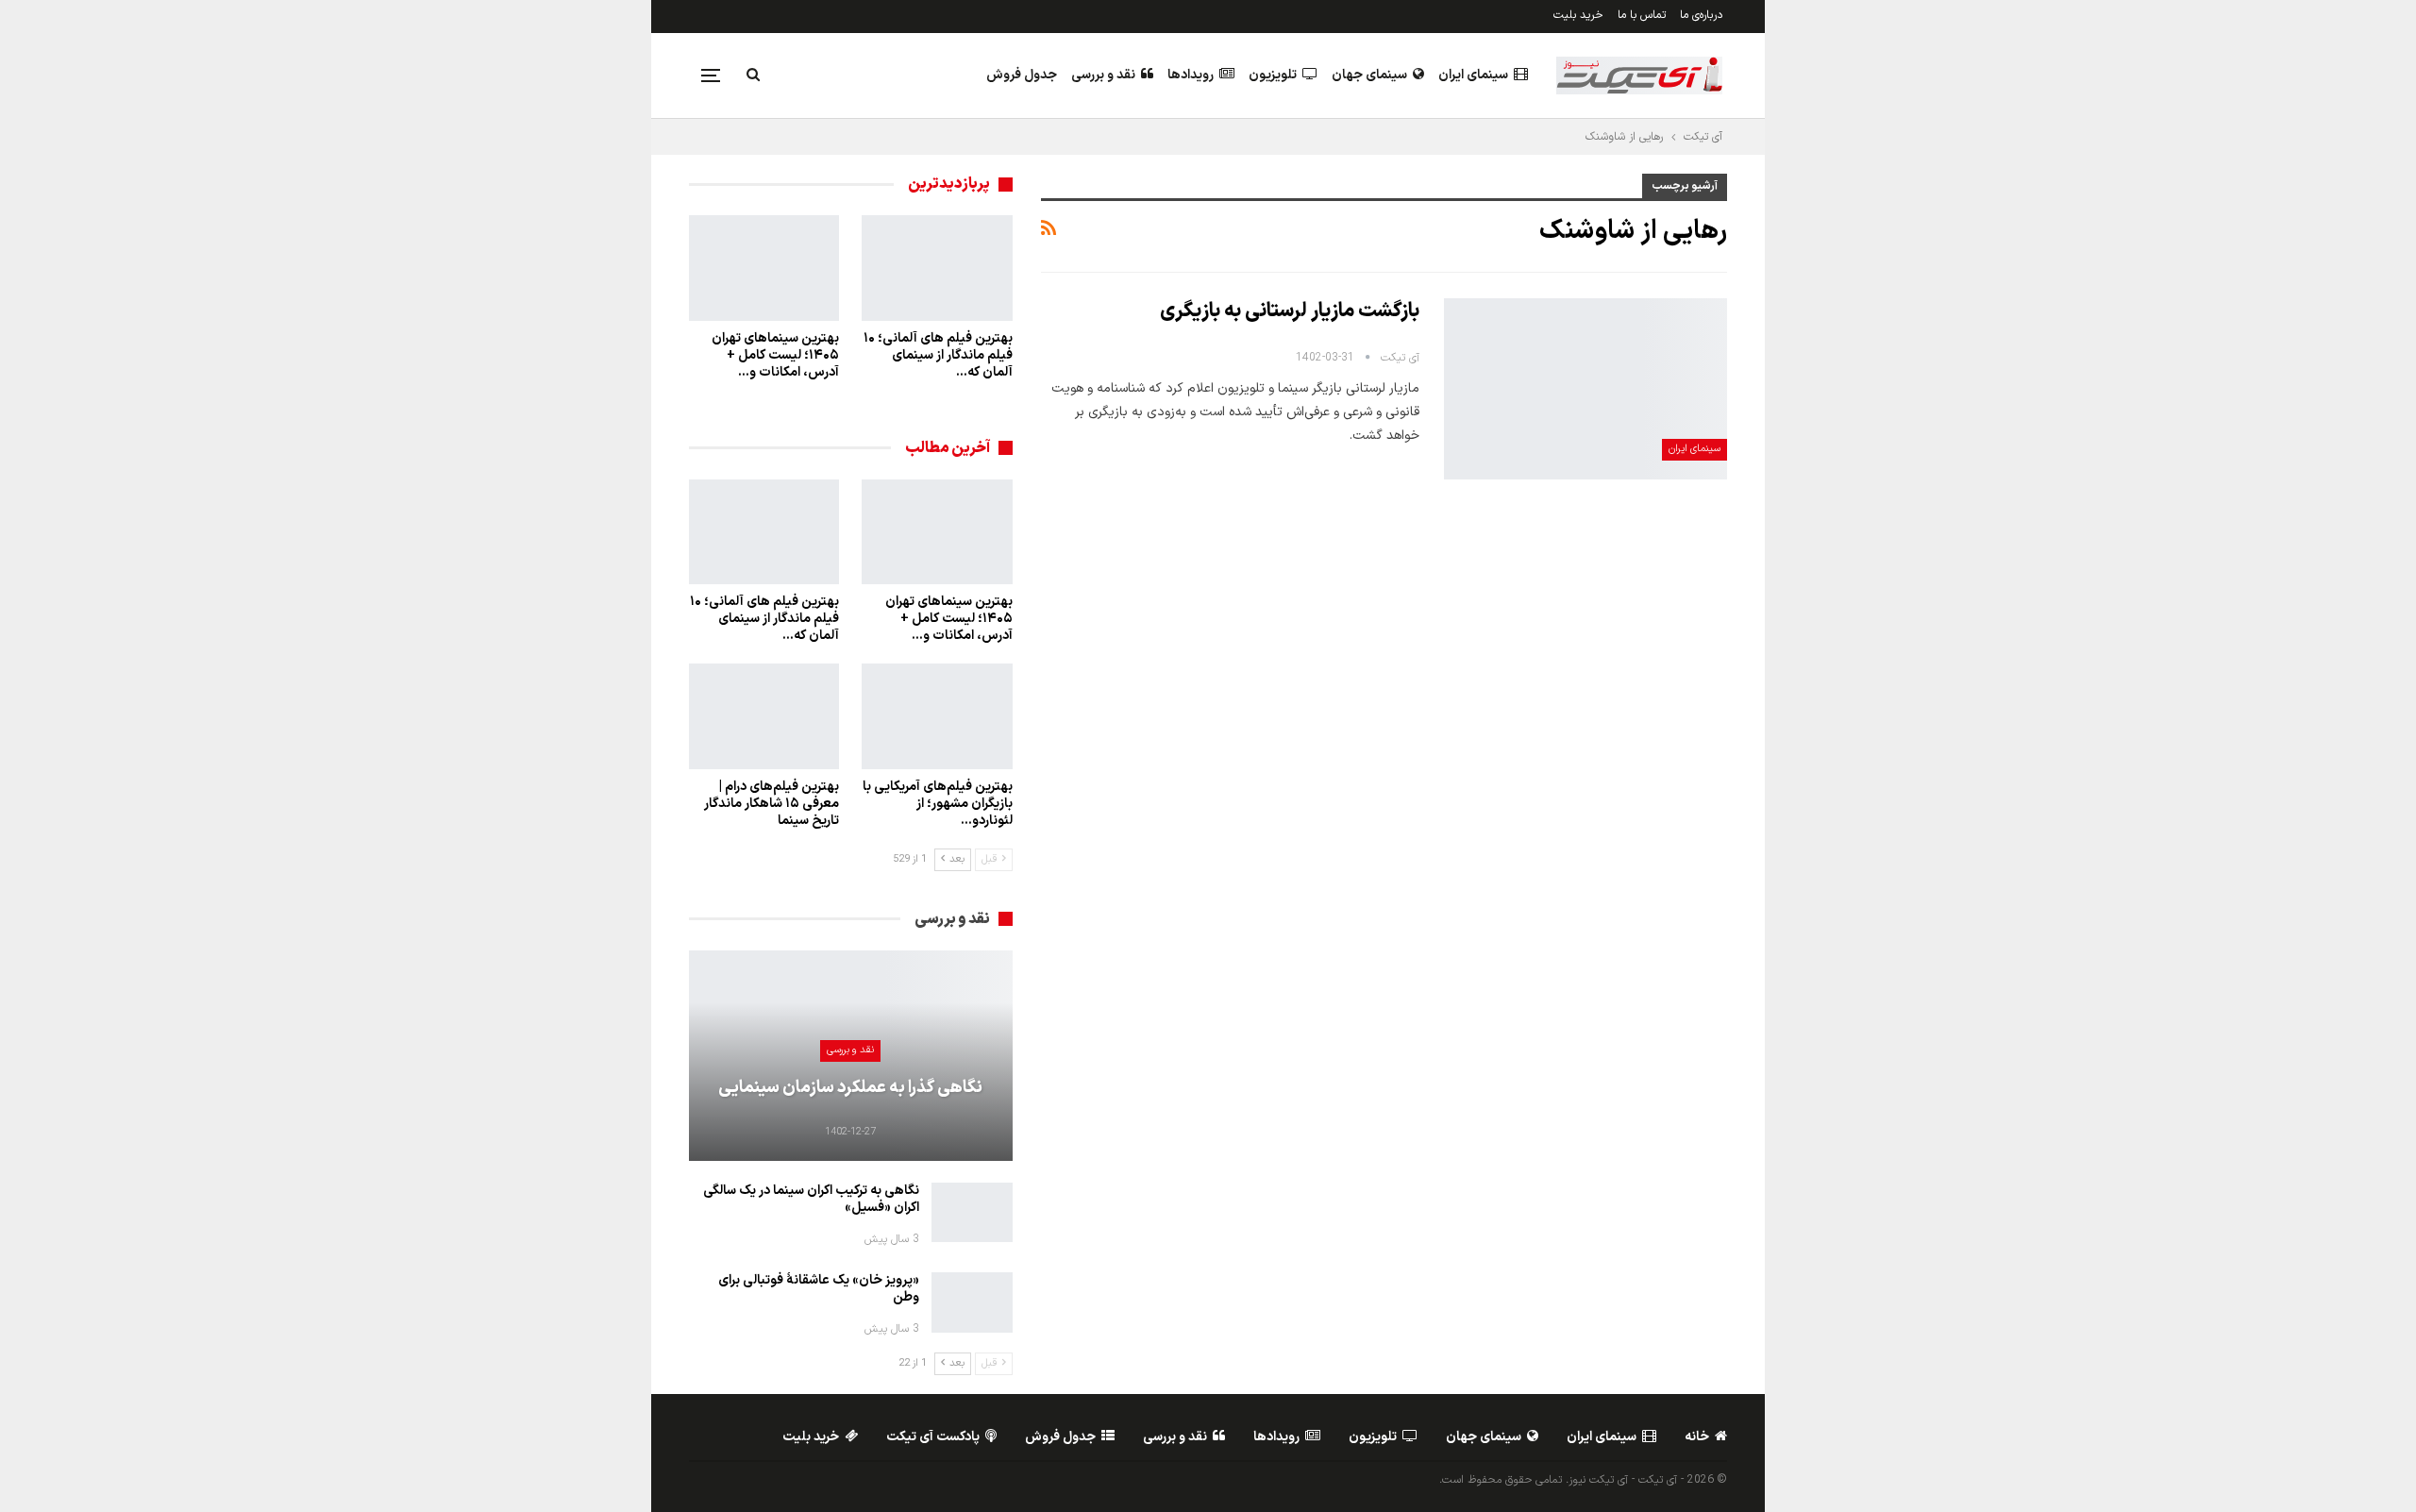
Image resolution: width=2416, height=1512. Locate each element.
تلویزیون (1273, 75)
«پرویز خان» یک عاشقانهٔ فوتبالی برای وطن (819, 1289)
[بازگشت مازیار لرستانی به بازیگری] (1585, 389)
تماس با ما (1642, 15)
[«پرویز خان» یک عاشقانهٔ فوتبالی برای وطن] (972, 1302)
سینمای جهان (1369, 75)
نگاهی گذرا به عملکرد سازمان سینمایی (850, 1088)
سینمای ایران (1473, 75)
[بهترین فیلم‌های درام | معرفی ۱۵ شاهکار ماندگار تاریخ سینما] (764, 716)
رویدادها (1191, 75)
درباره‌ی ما (1701, 15)
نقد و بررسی (1103, 75)
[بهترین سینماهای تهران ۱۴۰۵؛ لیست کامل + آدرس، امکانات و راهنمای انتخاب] (764, 268)
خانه (1697, 1437)
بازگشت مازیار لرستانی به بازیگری (1290, 311)
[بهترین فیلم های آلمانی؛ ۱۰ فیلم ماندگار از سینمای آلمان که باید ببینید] (937, 268)
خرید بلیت (1578, 15)
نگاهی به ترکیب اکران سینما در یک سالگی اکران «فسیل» (811, 1199)
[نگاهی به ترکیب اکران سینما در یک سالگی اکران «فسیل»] (972, 1213)
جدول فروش (1022, 75)
